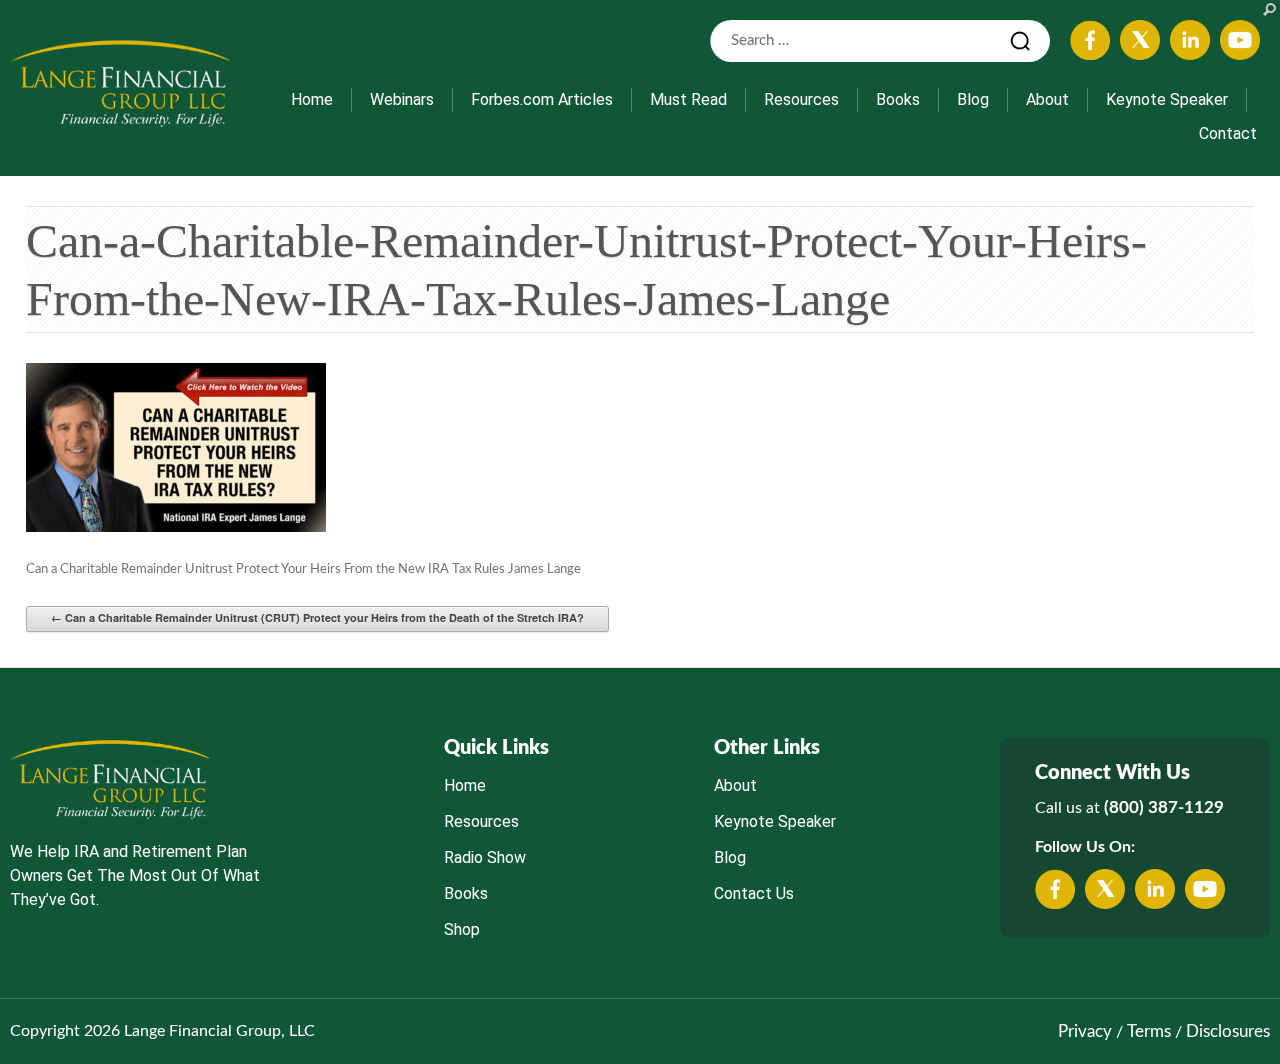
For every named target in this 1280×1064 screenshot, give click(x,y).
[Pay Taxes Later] (120, 83)
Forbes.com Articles (542, 99)
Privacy (1085, 1031)
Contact (1228, 133)
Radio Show (485, 857)
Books (898, 99)
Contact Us (754, 893)
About (1047, 99)
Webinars (402, 99)
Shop (462, 929)
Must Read (688, 99)
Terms (1149, 1031)
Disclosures (1228, 1031)
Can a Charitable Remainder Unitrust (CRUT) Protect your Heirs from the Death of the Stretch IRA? (317, 617)
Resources (801, 99)
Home (312, 99)
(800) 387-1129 (1164, 807)
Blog (973, 99)
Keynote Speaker (1167, 99)
